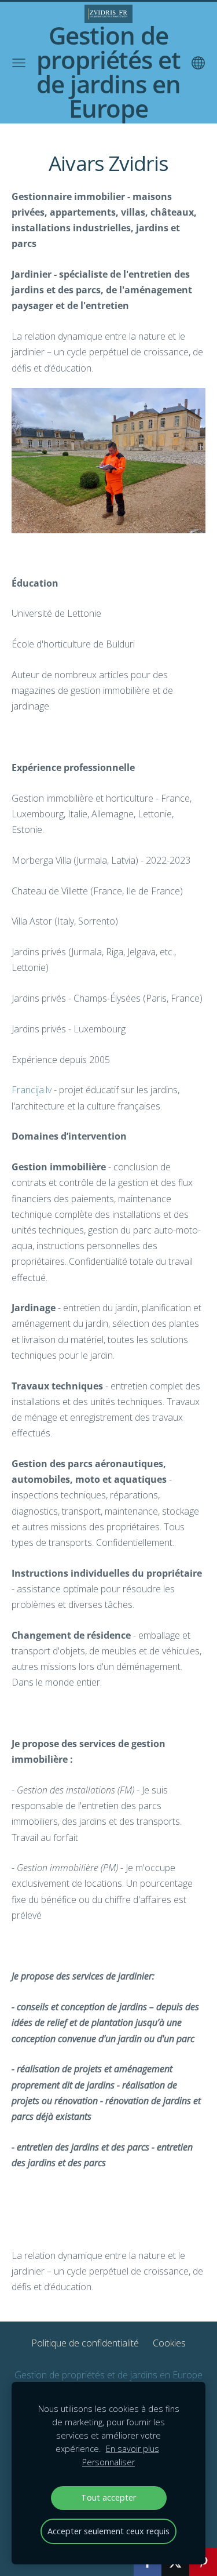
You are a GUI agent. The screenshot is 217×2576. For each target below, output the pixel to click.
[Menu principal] (19, 63)
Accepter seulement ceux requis (108, 2531)
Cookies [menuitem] (169, 2343)
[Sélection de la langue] (198, 63)
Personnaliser (108, 2462)
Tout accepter (108, 2497)
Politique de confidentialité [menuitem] (85, 2343)
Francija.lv (32, 1090)
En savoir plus (133, 2449)
